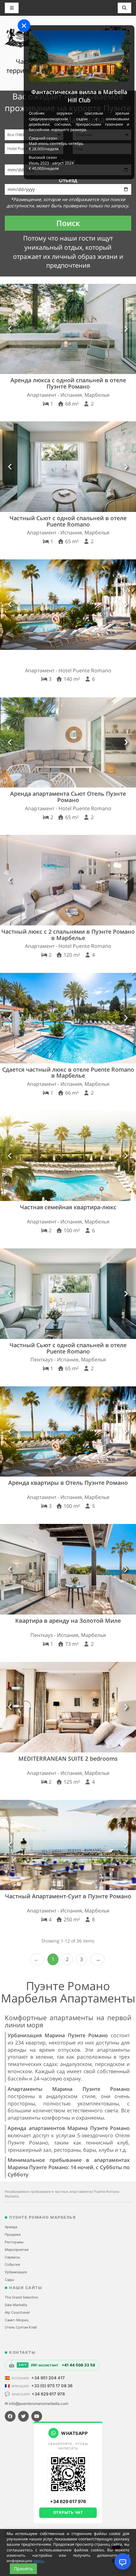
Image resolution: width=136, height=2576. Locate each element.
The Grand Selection (21, 2297)
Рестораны (14, 2242)
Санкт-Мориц (17, 2320)
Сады (9, 2280)
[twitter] (23, 2416)
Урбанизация (16, 2272)
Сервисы (12, 2257)
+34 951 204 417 (48, 2378)
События (12, 2264)
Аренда (11, 2227)
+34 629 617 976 (48, 2394)
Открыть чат (68, 2512)
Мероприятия (17, 2250)
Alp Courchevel (17, 2312)
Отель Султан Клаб (21, 2327)
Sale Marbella (16, 2305)
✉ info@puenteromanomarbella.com (37, 2403)
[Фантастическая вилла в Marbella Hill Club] (79, 56)
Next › (97, 1959)
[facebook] (10, 2416)
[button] (10, 329)
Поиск (68, 223)
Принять (23, 2569)
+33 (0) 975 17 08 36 (52, 2386)
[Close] (24, 26)
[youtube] (37, 2416)
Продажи (13, 2234)
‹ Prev (37, 1959)
